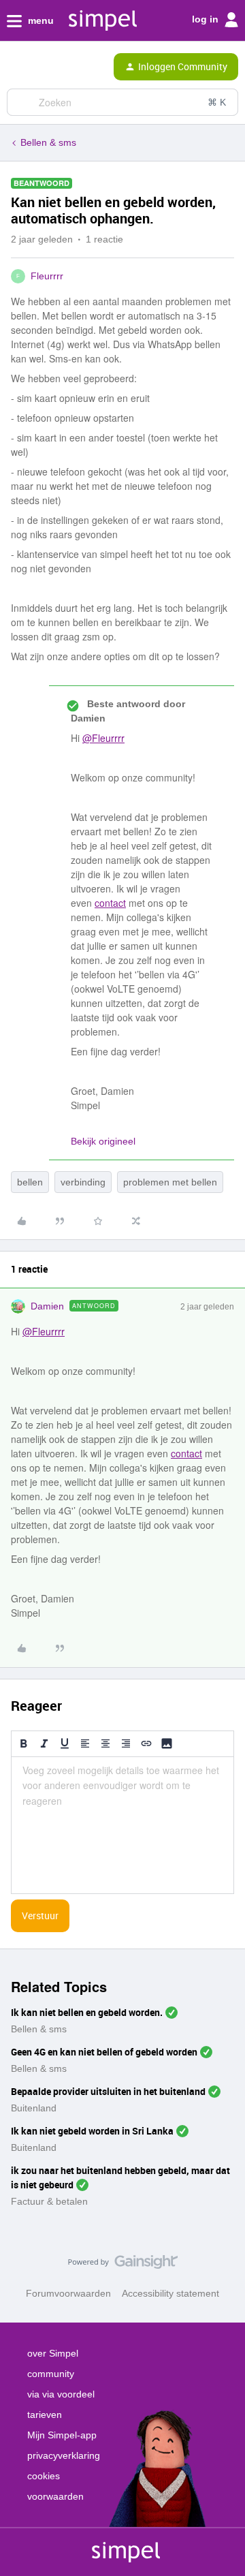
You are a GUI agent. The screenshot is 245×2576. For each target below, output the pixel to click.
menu (39, 20)
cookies (44, 2476)
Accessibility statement (170, 2293)
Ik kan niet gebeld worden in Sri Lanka (92, 2131)
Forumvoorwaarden (68, 2293)
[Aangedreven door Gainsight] (123, 2265)
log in (207, 19)
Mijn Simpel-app (62, 2435)
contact (110, 903)
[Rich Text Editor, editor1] (122, 1825)
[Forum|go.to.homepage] (63, 67)
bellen (30, 1182)
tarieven (45, 2415)
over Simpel (53, 2353)
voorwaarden (55, 2496)
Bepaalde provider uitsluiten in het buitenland (108, 2091)
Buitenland (34, 2108)
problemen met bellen (170, 1182)
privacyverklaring (64, 2455)
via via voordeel (61, 2394)
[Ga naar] (22, 102)
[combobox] (122, 102)
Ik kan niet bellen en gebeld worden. (87, 2012)
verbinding (83, 1182)
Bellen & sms (48, 142)
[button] (15, 69)
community (51, 2374)
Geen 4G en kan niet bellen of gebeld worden (104, 2052)
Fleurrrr (47, 276)
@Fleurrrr (103, 738)
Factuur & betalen (49, 2201)
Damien (47, 1306)
